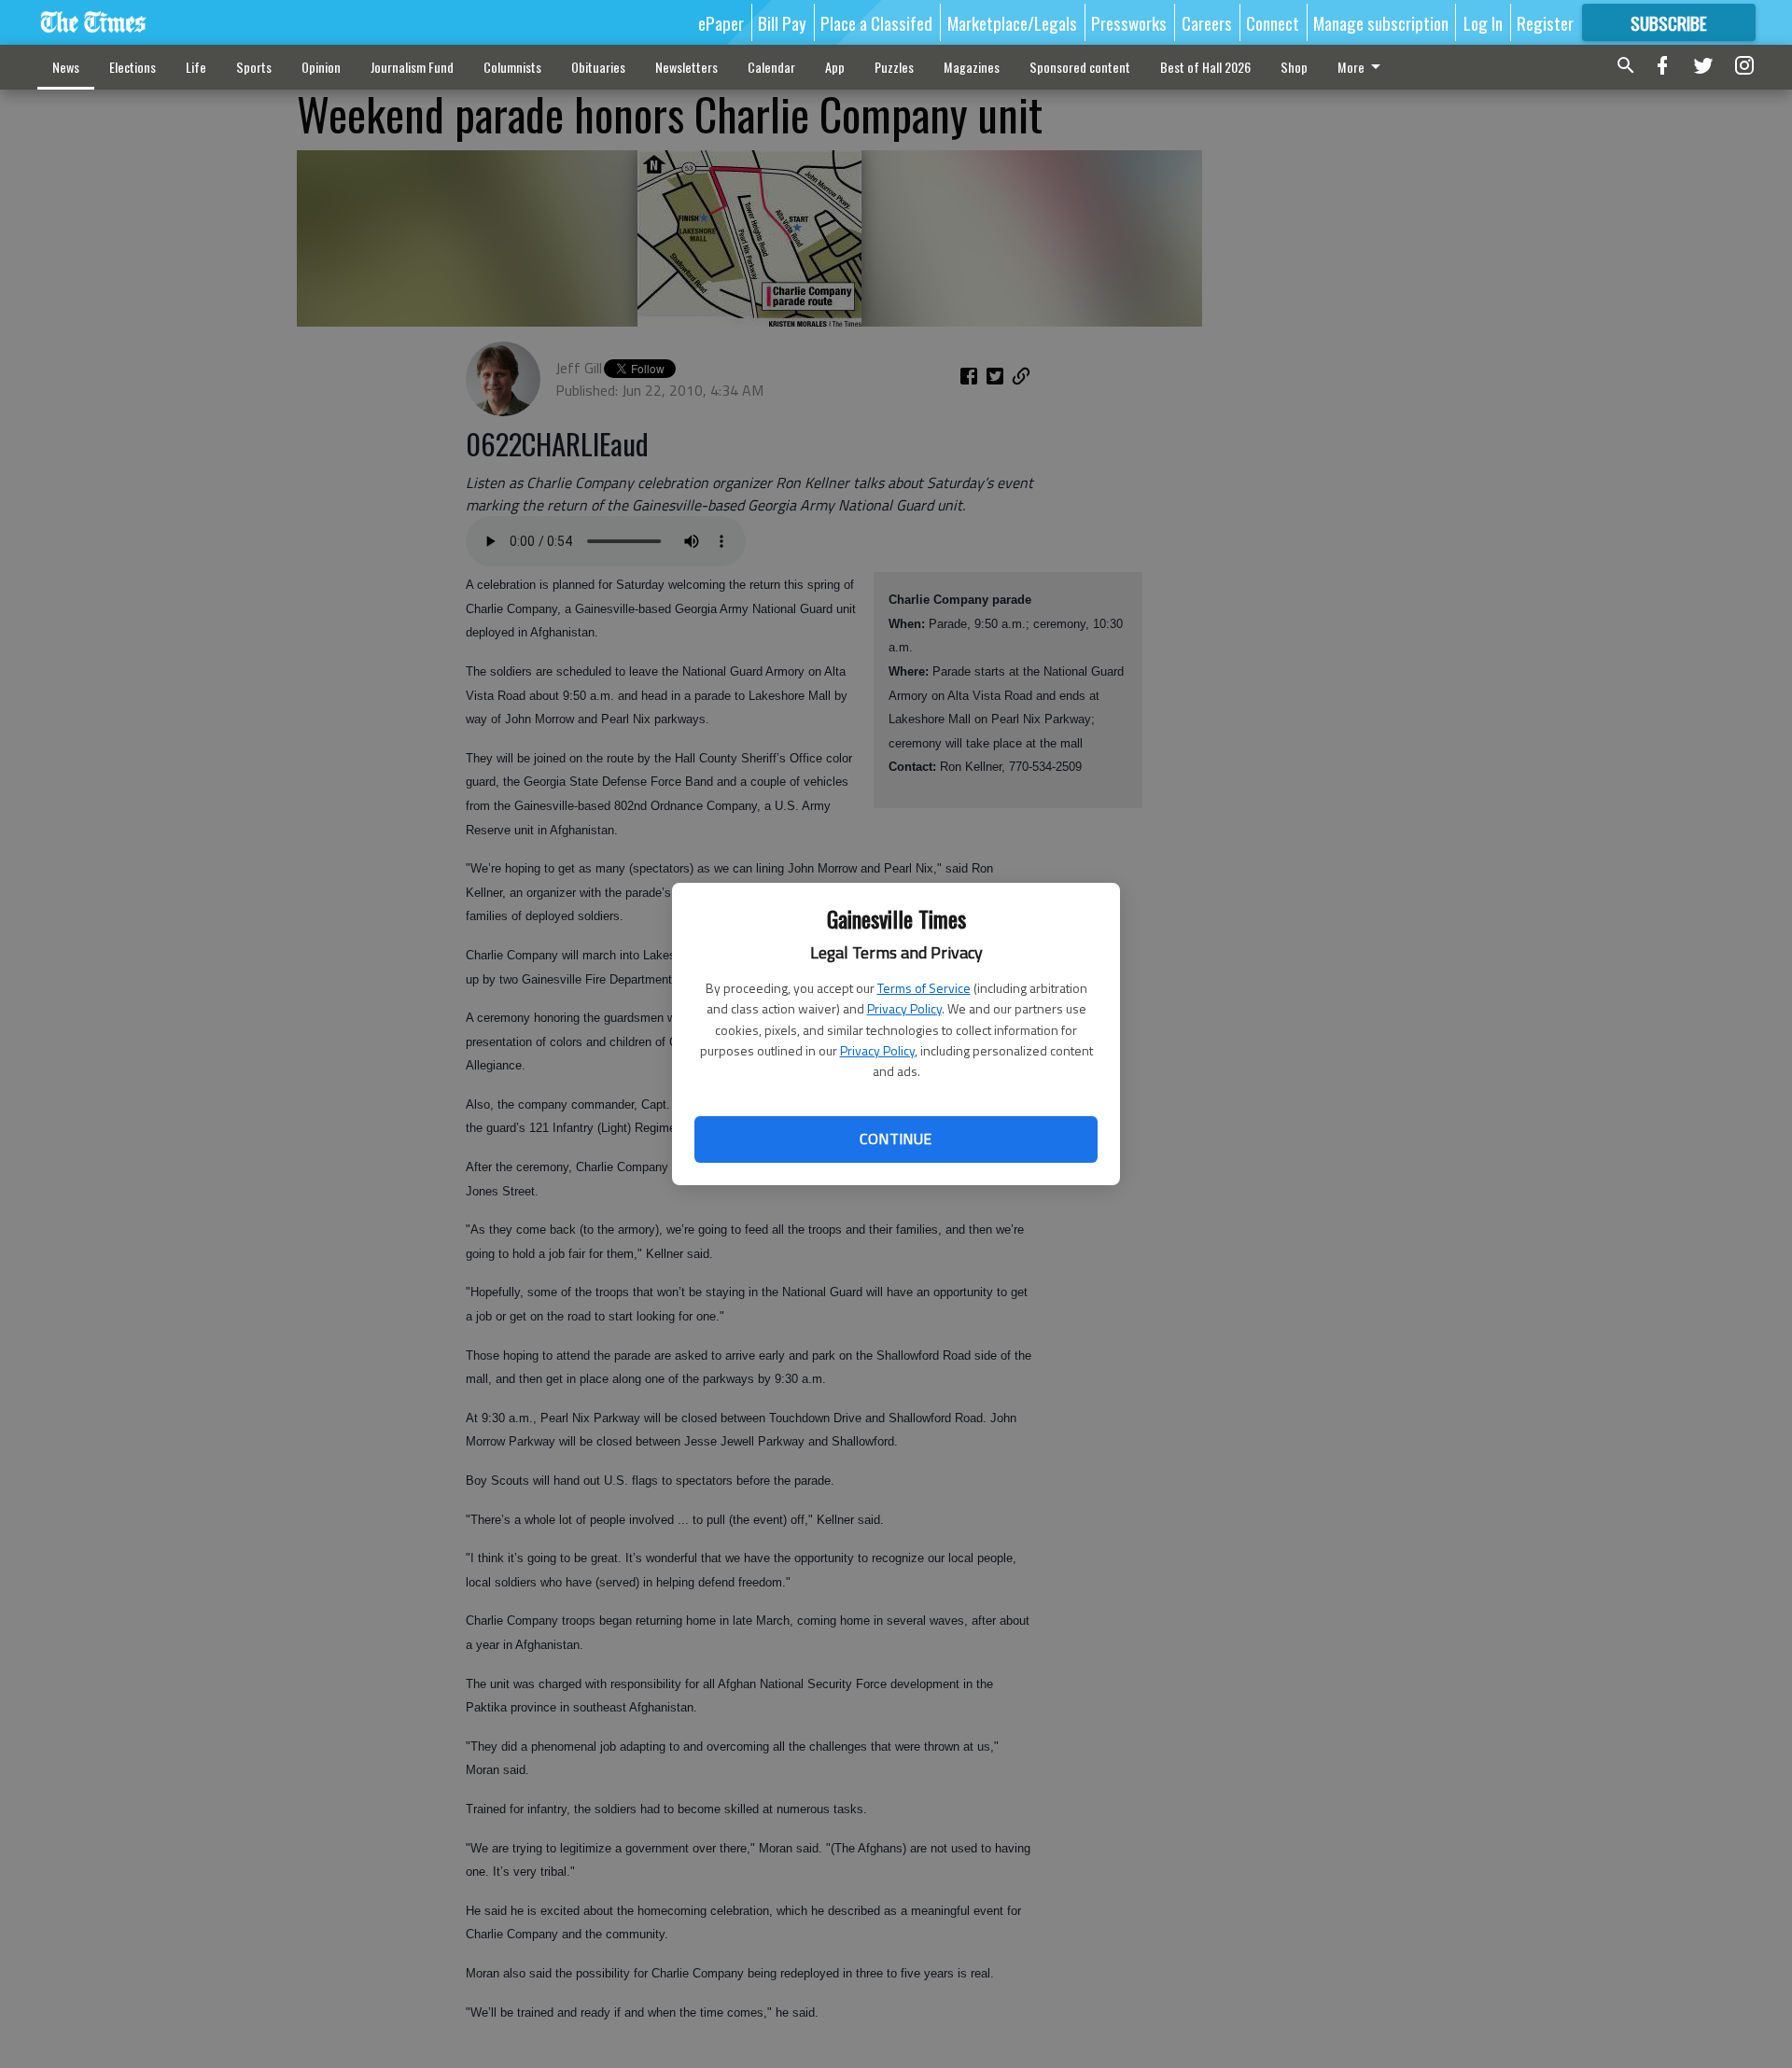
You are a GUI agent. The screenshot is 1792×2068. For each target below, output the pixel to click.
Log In (1483, 22)
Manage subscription (1381, 22)
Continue (896, 1139)
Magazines (972, 67)
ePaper (721, 22)
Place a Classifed (876, 22)
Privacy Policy (904, 1008)
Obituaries (598, 67)
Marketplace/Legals (1012, 22)
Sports (254, 67)
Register (1545, 22)
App (835, 67)
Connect (1273, 22)
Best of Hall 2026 (1205, 67)
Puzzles (894, 67)
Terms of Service (924, 988)
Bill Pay (782, 22)
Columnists (512, 67)
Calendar (771, 67)
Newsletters (686, 67)
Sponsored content (1080, 67)
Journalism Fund (412, 67)
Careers (1207, 22)
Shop (1294, 67)
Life (196, 67)
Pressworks (1129, 22)
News (66, 67)
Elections (133, 67)
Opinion (321, 67)
